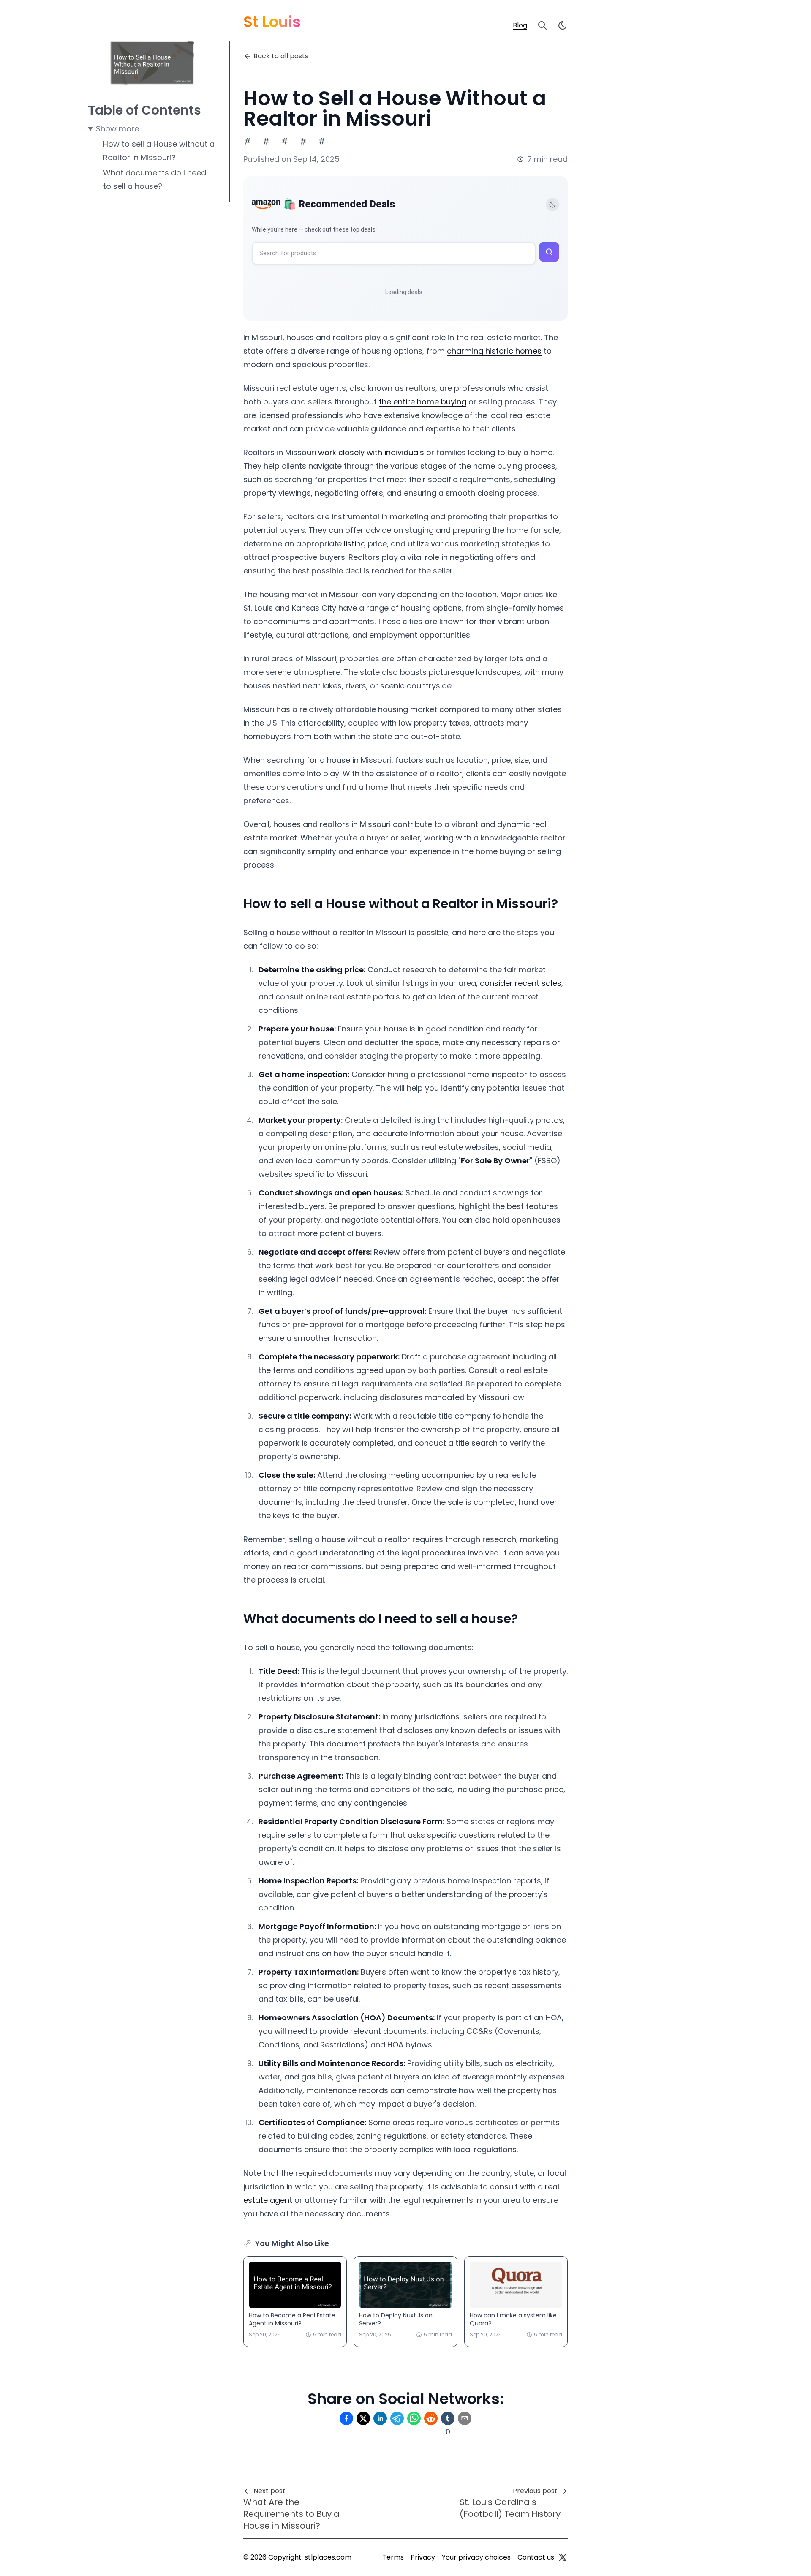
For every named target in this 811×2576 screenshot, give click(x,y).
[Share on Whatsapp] (414, 2418)
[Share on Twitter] (363, 2418)
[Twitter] (563, 2557)
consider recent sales (521, 983)
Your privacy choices (476, 2557)
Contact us (536, 2557)
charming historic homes (494, 351)
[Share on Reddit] (431, 2418)
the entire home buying (423, 402)
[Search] (542, 25)
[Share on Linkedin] (380, 2418)
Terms (393, 2557)
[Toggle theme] (552, 205)
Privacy (423, 2557)
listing (355, 544)
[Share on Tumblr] (448, 2418)
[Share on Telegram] (397, 2418)
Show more (117, 129)
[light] (563, 25)
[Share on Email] (465, 2418)
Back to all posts (281, 56)
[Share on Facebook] (346, 2418)
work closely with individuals (371, 452)
